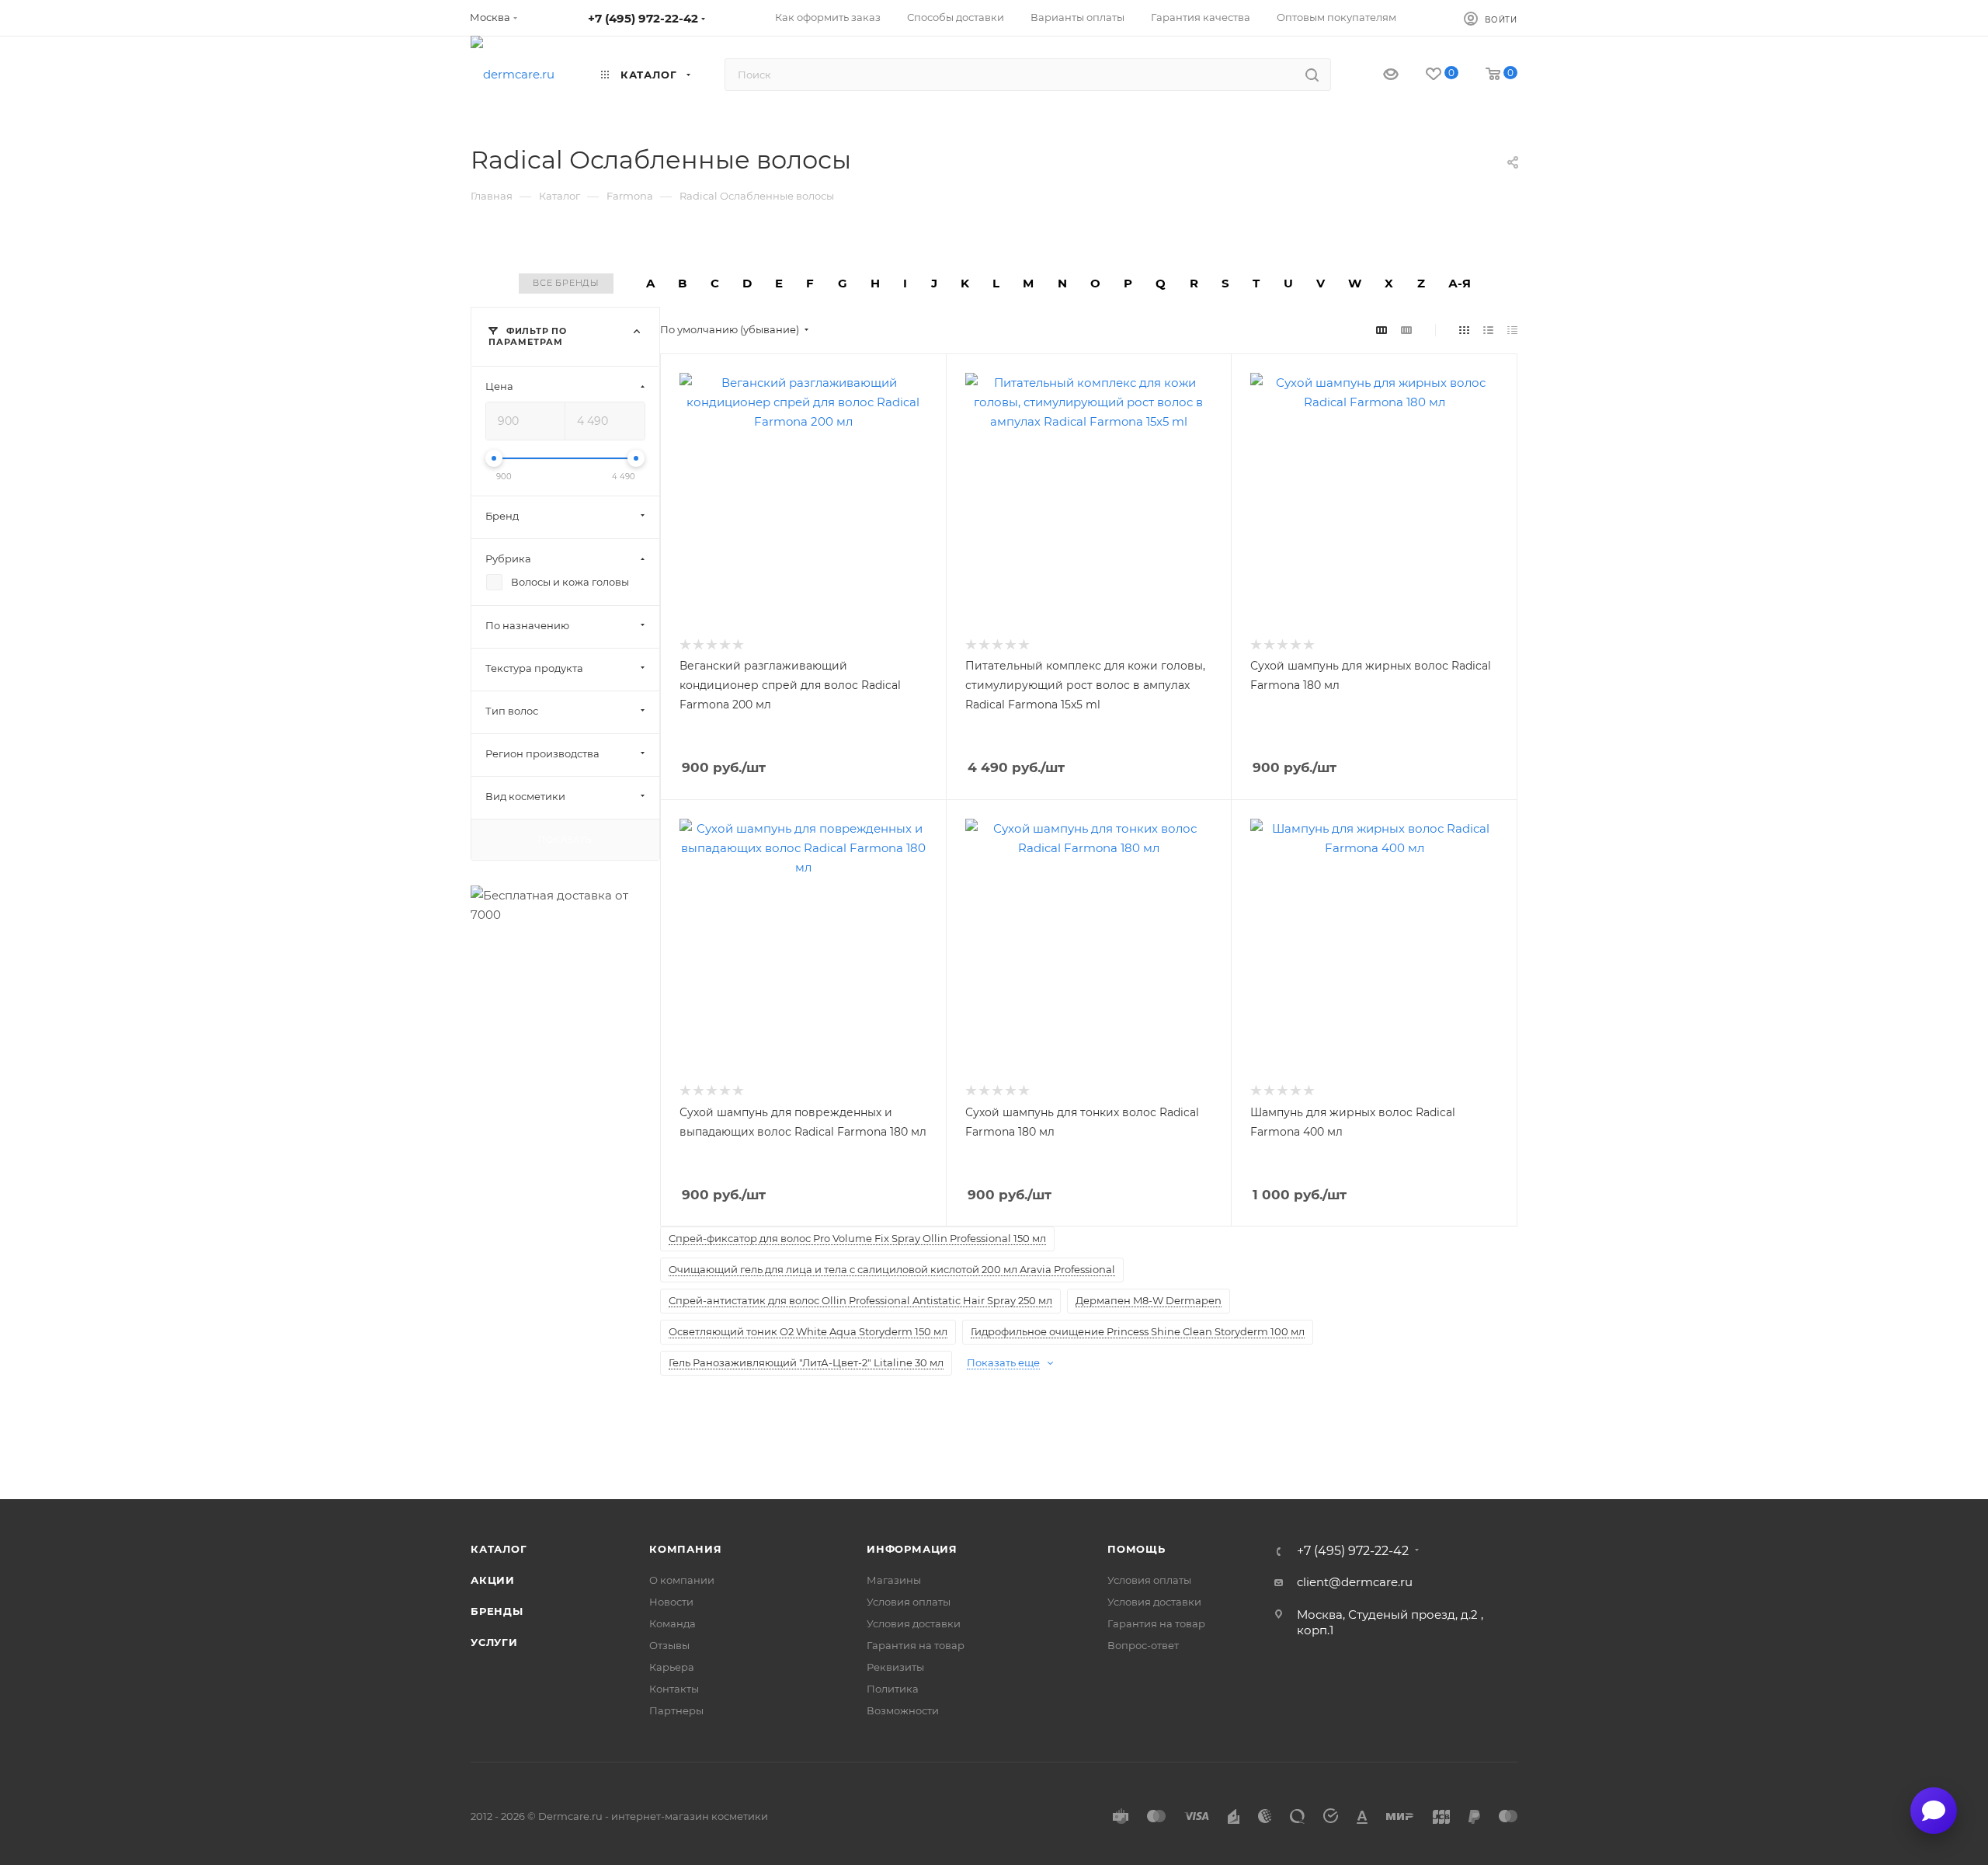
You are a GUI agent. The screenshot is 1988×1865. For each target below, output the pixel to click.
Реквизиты (895, 1667)
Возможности (903, 1710)
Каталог (499, 1549)
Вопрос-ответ (1143, 1645)
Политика (893, 1689)
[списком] (1488, 330)
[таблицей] (1512, 330)
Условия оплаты (909, 1602)
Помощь (1136, 1549)
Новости (671, 1602)
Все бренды (566, 283)
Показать (565, 839)
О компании (682, 1580)
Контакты (674, 1689)
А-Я (1460, 283)
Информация (912, 1549)
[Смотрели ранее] (1377, 75)
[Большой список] (1406, 330)
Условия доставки (914, 1623)
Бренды (497, 1611)
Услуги (494, 1642)
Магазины (894, 1580)
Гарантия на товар (916, 1645)
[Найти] (1312, 75)
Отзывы (669, 1645)
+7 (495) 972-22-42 (643, 18)
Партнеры (676, 1710)
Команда (673, 1623)
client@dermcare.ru (1355, 1582)
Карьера (672, 1667)
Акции (493, 1580)
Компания (685, 1549)
